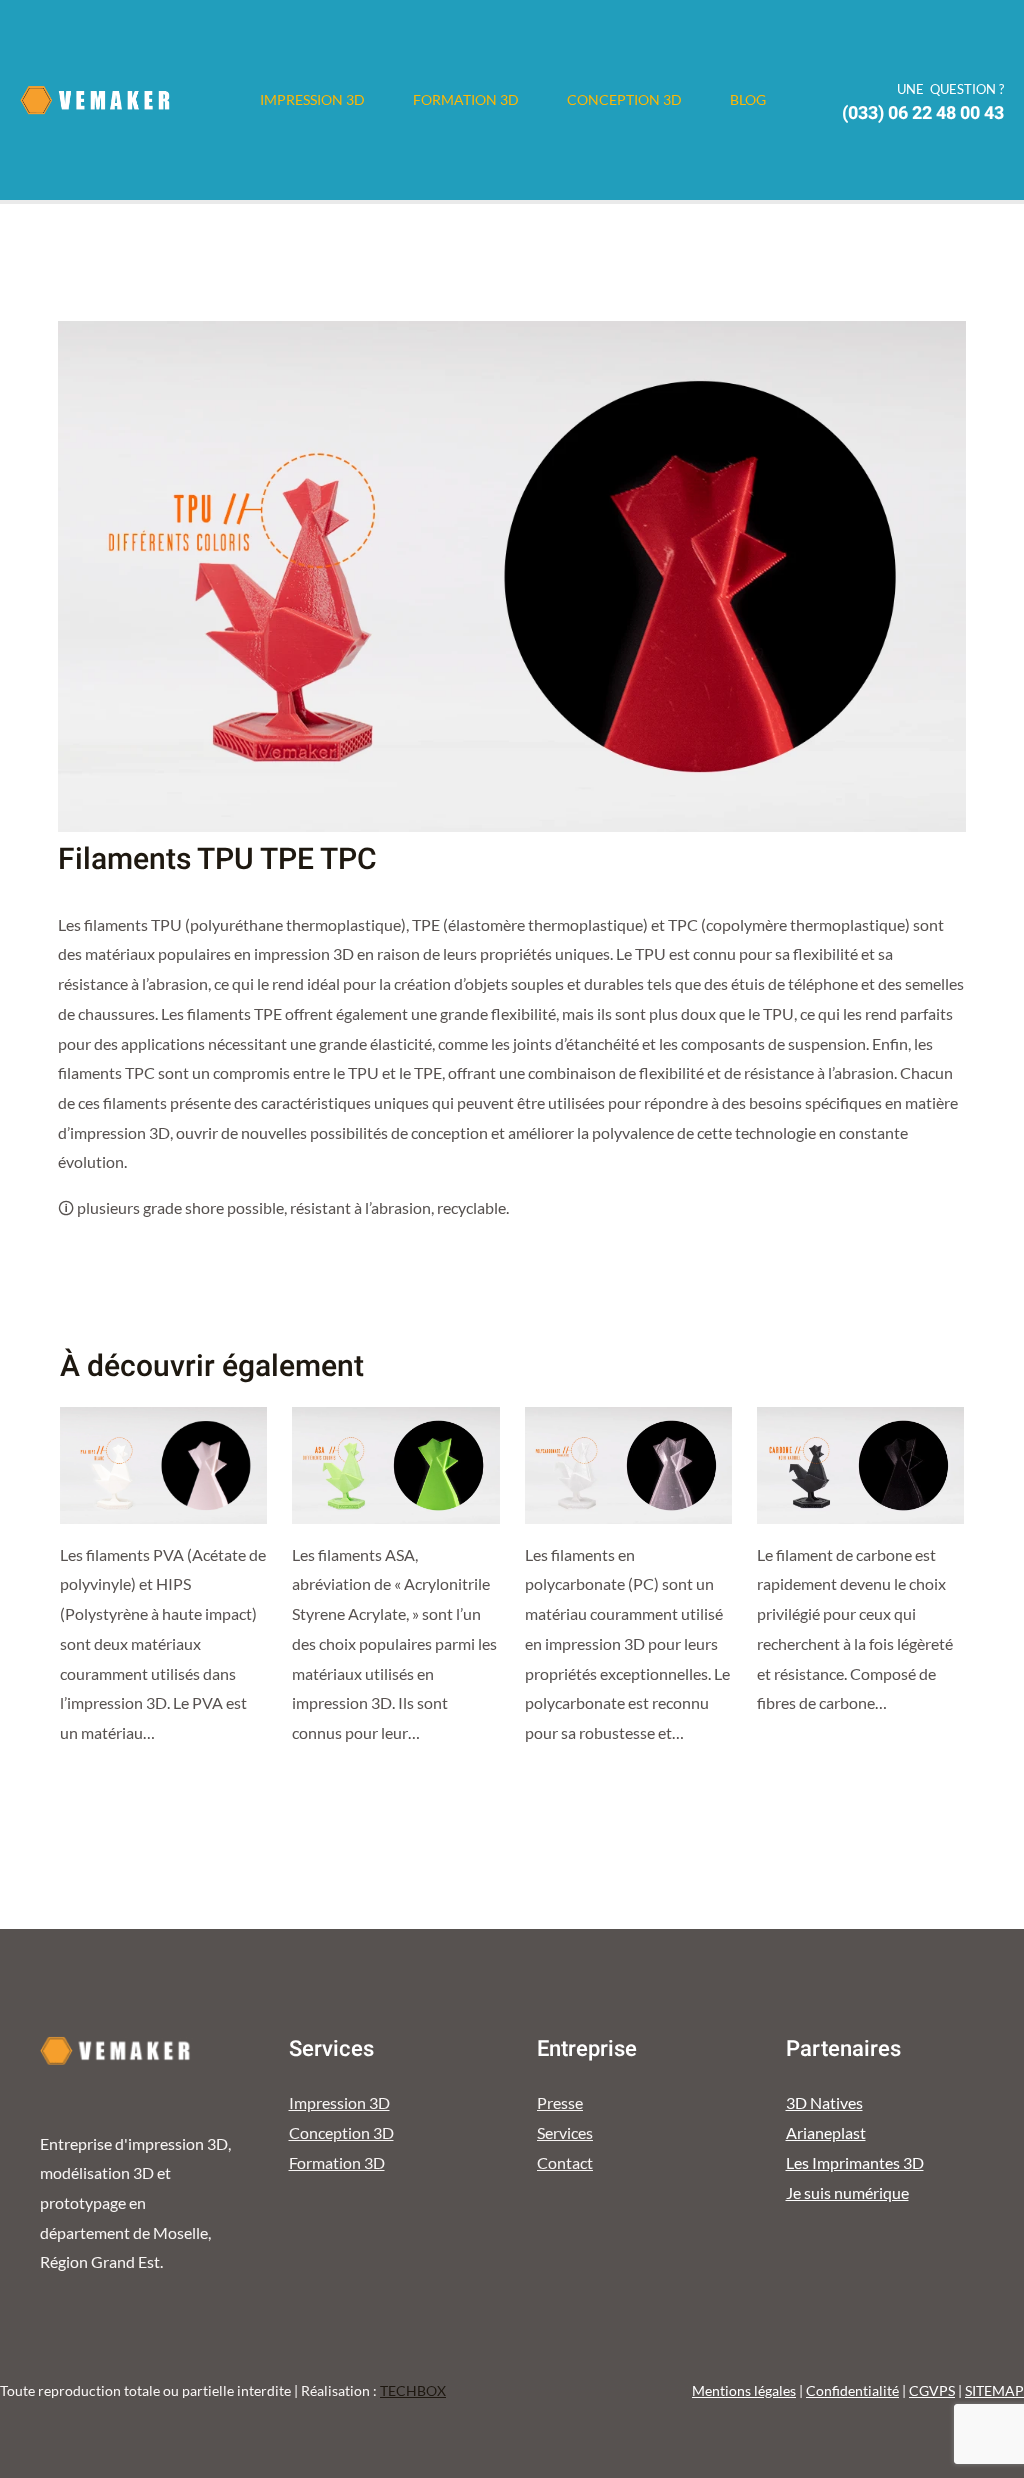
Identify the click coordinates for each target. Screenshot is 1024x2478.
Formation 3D (466, 99)
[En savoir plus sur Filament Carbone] (860, 1463)
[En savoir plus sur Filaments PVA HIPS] (163, 1463)
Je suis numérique (847, 2192)
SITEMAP (994, 2390)
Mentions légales (744, 2390)
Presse (560, 2102)
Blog (748, 99)
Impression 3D (312, 99)
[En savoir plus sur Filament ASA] (395, 1463)
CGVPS (932, 2390)
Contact (565, 2162)
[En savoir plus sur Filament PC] (628, 1463)
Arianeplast (826, 2132)
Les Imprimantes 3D (855, 2162)
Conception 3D (624, 99)
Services (565, 2132)
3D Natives (824, 2102)
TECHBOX (413, 2390)
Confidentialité (852, 2390)
